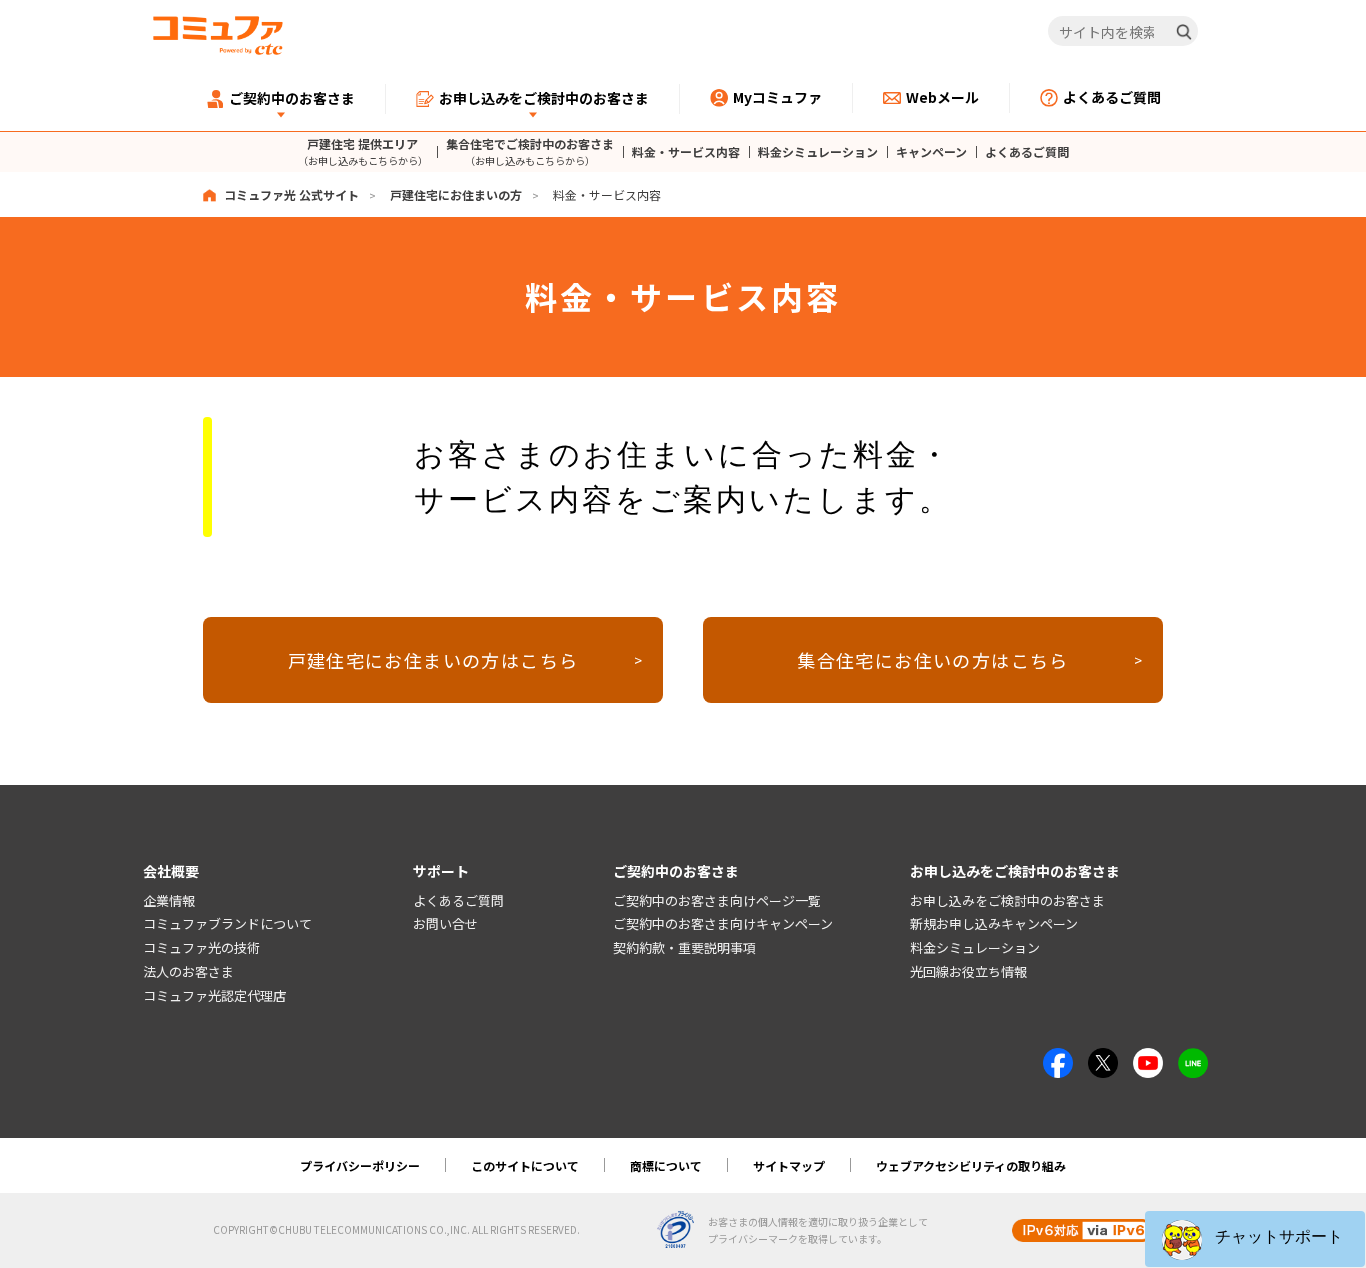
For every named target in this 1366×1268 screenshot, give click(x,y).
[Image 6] (1193, 1059)
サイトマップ (789, 1165)
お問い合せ (445, 923)
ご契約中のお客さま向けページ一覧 (717, 900)
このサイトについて (525, 1165)
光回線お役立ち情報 (968, 971)
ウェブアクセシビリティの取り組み (971, 1165)
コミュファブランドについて (227, 923)
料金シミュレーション (818, 152)
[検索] (1184, 32)
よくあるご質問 (1027, 152)
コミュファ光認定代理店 (214, 995)
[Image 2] (1103, 1059)
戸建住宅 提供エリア (363, 151)
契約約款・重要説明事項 (684, 947)
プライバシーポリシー (360, 1165)
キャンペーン (931, 152)
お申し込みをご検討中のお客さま (1007, 900)
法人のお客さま (188, 971)
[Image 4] (1148, 1059)
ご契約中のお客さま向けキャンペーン (723, 923)
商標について (666, 1165)
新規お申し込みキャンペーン (994, 923)
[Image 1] (1058, 1059)
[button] (1255, 1239)
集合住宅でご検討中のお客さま (530, 151)
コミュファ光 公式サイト (291, 194)
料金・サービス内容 (686, 152)
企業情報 (169, 900)
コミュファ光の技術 (201, 947)
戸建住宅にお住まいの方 (456, 194)
